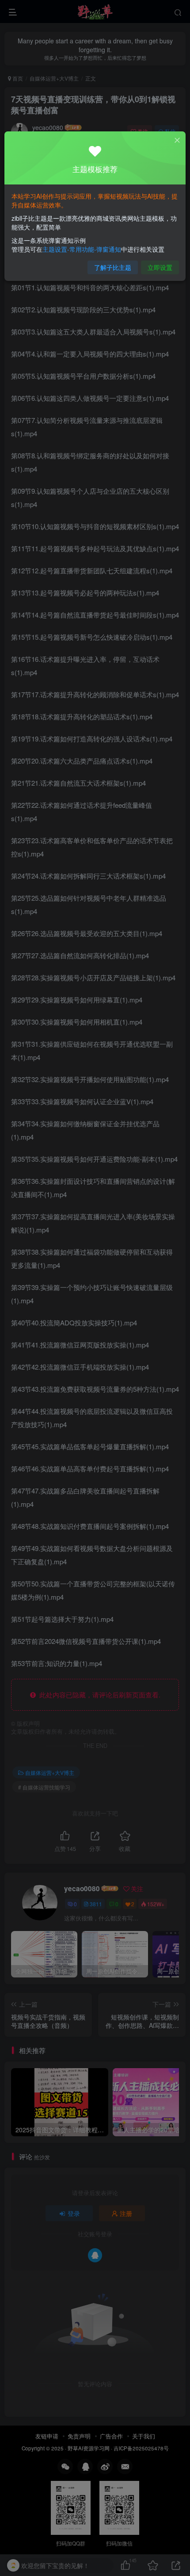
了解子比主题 (113, 267)
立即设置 (160, 267)
